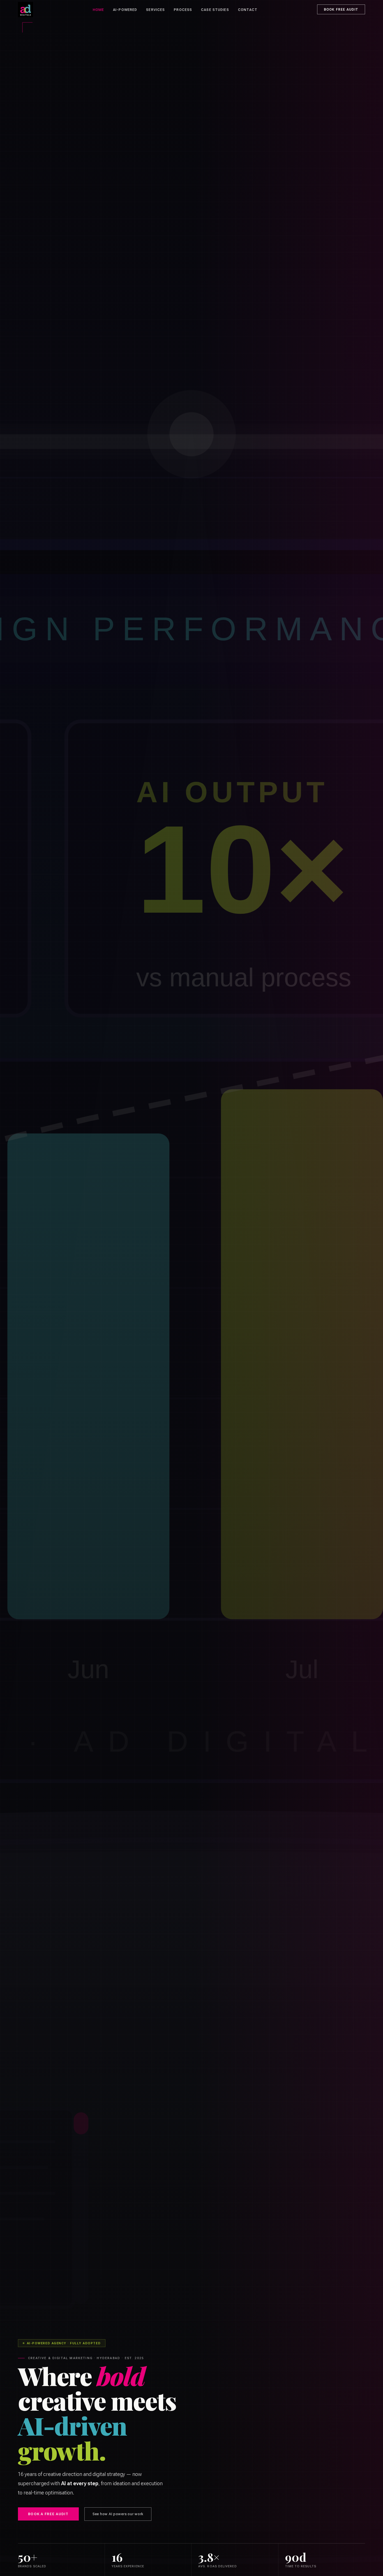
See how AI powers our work (118, 2514)
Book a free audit (48, 2514)
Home (99, 10)
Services (155, 10)
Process (183, 10)
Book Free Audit (341, 10)
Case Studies (215, 10)
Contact (248, 10)
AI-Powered (125, 10)
